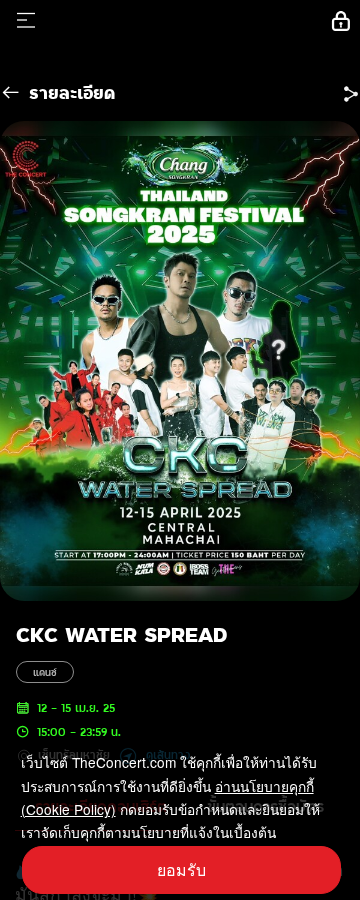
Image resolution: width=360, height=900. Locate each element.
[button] (351, 92)
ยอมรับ (181, 869)
